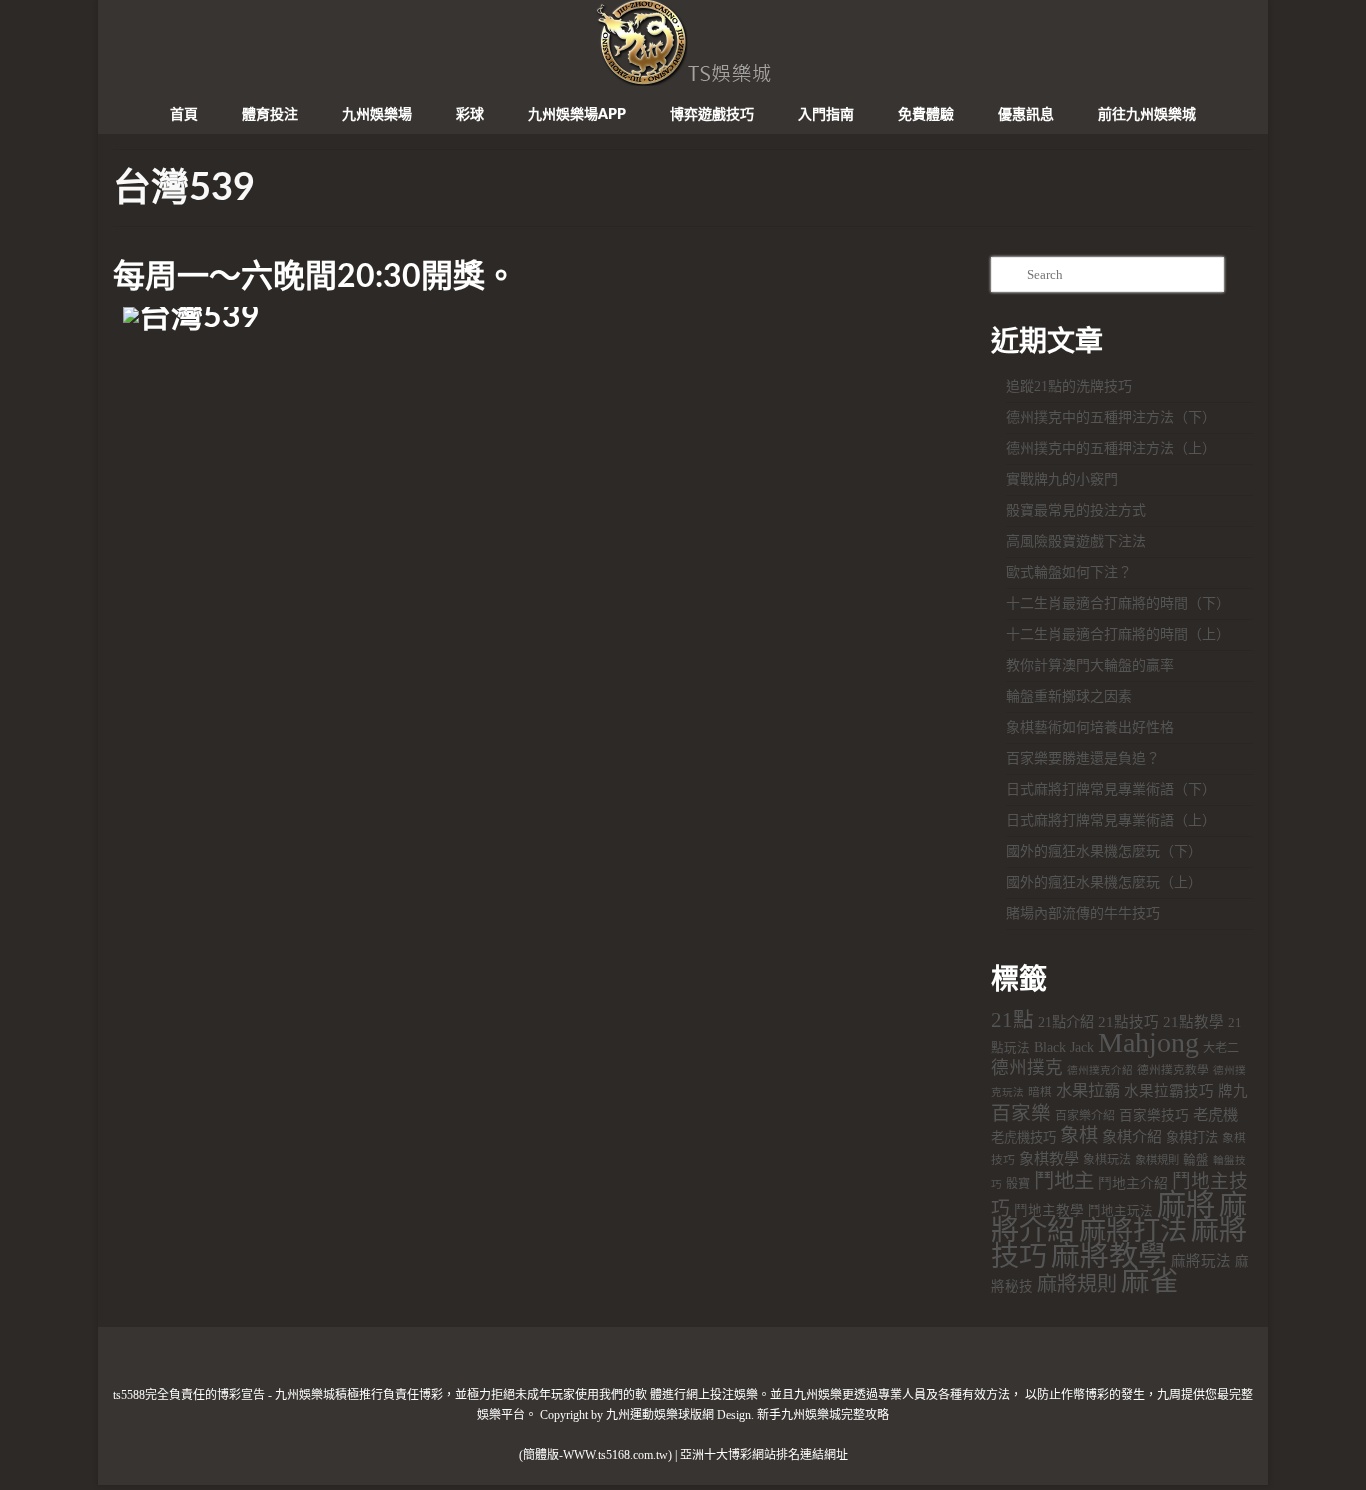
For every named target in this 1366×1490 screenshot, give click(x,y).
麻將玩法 (1201, 1261)
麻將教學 (1109, 1256)
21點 (1012, 1020)
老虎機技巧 (1023, 1137)
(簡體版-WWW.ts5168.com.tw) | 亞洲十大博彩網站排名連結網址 (683, 1455)
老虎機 (1215, 1114)
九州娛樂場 (377, 115)
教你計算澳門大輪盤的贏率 (1090, 665)
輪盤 (1196, 1160)
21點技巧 (1128, 1022)
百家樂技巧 (1154, 1115)
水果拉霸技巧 (1169, 1091)
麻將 (1186, 1205)
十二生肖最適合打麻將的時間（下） (1118, 603)
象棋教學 (1049, 1158)
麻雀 (1150, 1281)
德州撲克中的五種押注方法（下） (1111, 417)
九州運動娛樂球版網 (660, 1415)
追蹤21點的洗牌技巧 (1069, 386)
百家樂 (1021, 1113)
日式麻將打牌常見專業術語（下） (1111, 789)
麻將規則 (1077, 1284)
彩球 (470, 115)
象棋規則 (1157, 1160)
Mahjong (1148, 1042)
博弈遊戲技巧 (712, 115)
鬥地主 (1064, 1181)
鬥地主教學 (1049, 1210)
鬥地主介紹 (1133, 1183)
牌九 (1233, 1091)
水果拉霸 (1088, 1090)
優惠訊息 (1026, 115)
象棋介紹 (1132, 1136)
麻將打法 (1133, 1231)
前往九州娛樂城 (1147, 115)
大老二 (1221, 1048)
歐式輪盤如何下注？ (1069, 572)
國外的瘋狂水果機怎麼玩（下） (1104, 851)
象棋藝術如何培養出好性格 (1090, 727)
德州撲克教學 (1173, 1070)
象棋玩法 (1107, 1160)
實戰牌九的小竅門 (1062, 479)
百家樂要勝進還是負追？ (1083, 758)
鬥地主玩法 (1120, 1211)
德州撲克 (1027, 1068)
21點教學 (1193, 1022)
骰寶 (1018, 1184)
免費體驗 (926, 115)
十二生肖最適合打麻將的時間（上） (1118, 634)
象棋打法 (1192, 1137)
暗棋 (1040, 1092)
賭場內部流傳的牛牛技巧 (1083, 913)
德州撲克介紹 (1100, 1070)
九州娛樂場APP (577, 115)
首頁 (184, 115)
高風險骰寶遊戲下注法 (1076, 541)
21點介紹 (1066, 1022)
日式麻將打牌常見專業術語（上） (1111, 820)
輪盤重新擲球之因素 (1069, 696)
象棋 (1079, 1135)
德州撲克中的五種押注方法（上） (1111, 448)
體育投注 (270, 115)
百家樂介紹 (1085, 1116)
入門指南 (826, 115)
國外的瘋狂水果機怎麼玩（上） (1104, 882)
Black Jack (1064, 1047)
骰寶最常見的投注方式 (1076, 510)
